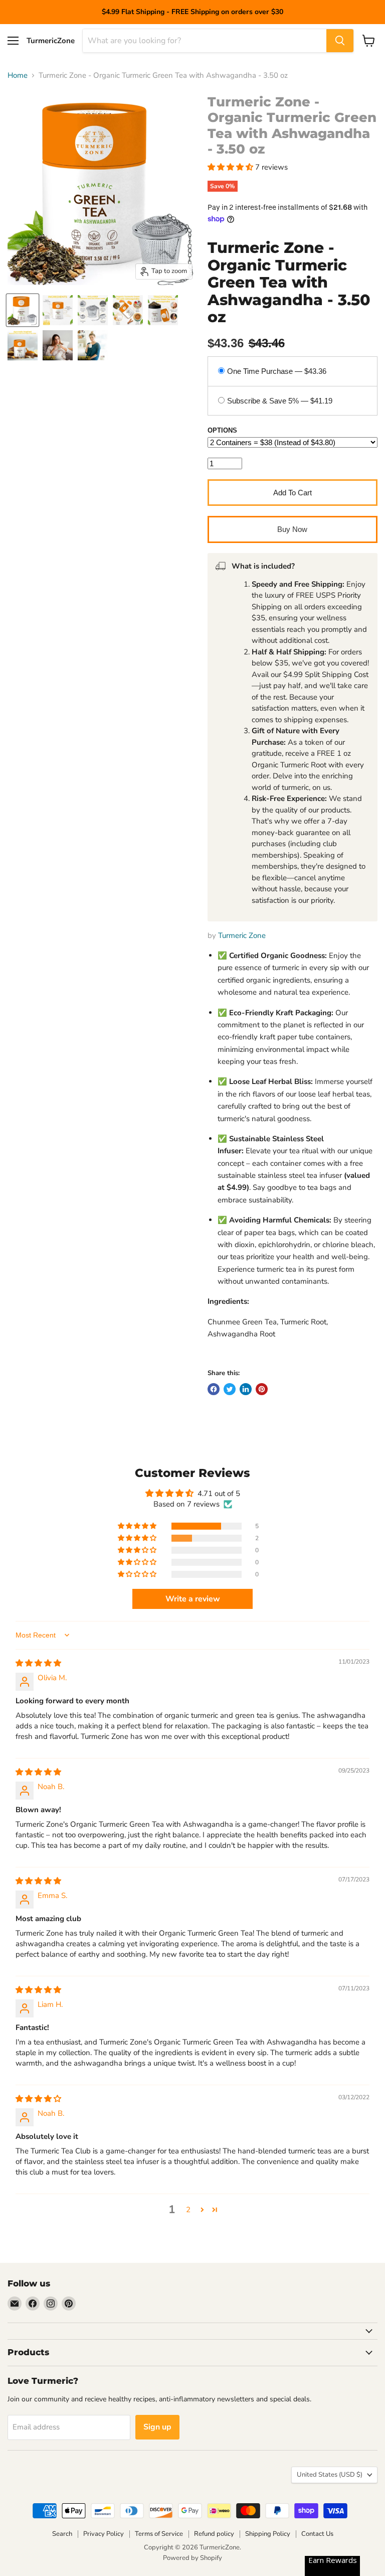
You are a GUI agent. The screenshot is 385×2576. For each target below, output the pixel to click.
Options (222, 431)
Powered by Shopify (192, 2558)
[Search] (340, 41)
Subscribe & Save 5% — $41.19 (280, 401)
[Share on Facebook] (214, 1389)
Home (18, 76)
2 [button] (188, 2210)
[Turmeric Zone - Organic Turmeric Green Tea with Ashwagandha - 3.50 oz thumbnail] (23, 310)
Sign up (157, 2427)
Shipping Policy (268, 2534)
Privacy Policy (104, 2534)
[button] (231, 167)
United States (330, 2475)
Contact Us (317, 2534)
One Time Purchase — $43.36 (277, 371)
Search (62, 2534)
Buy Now (292, 529)
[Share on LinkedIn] (246, 1389)
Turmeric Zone (242, 935)
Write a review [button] (193, 1599)
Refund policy (214, 2534)
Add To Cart (293, 493)
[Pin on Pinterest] (262, 1389)
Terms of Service (159, 2534)
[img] (38, 1663)
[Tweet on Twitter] (230, 1389)
